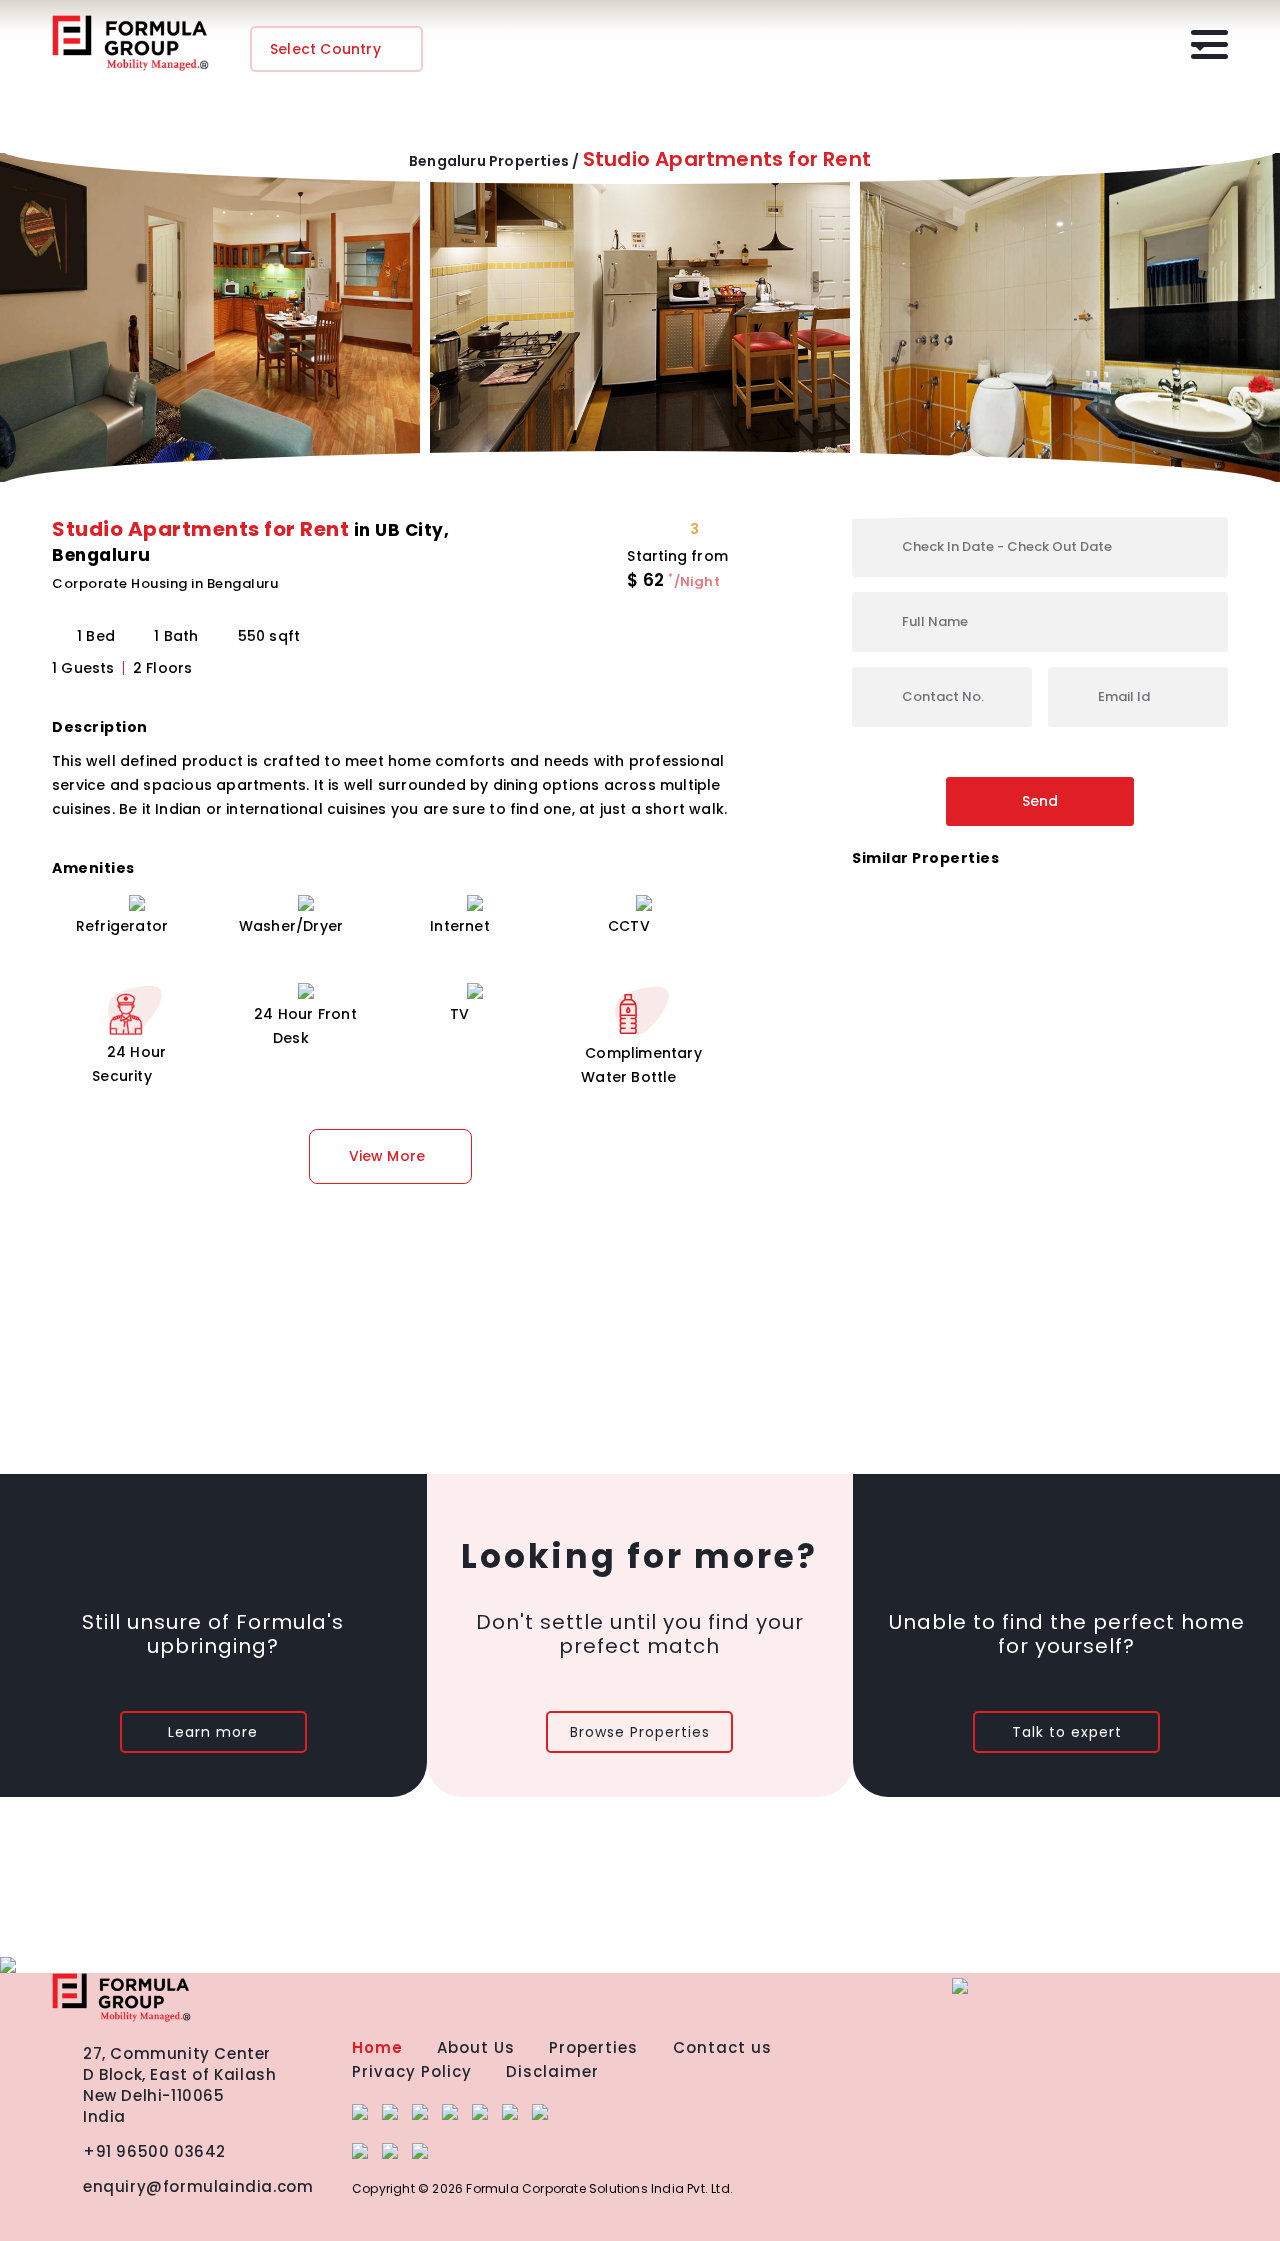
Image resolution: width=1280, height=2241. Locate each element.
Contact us (722, 2047)
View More (387, 1156)
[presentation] (27, 325)
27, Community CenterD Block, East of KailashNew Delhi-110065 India (179, 2085)
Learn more (213, 1732)
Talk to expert (1067, 1732)
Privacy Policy (412, 2071)
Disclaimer (552, 2071)
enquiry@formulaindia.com (198, 2186)
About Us (476, 2047)
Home (377, 2047)
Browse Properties (640, 1732)
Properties (593, 2047)
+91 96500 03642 (154, 2151)
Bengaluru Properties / (494, 161)
